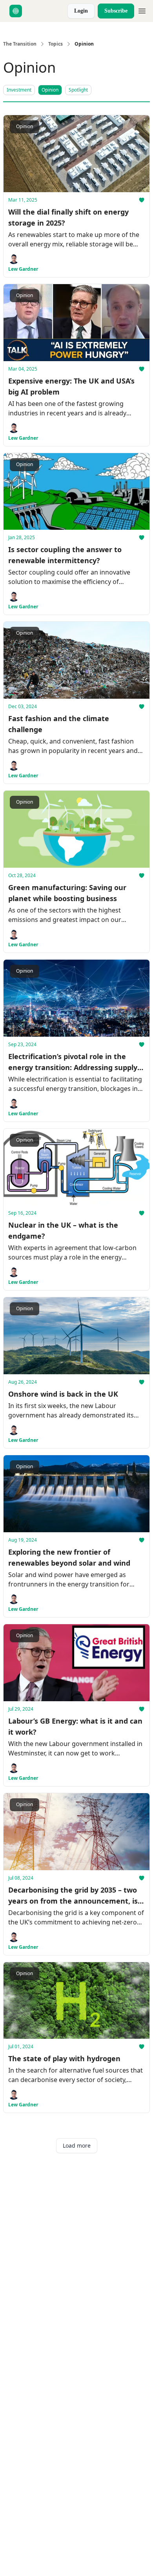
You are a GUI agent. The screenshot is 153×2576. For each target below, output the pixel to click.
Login (81, 11)
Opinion (50, 90)
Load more (77, 2145)
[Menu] (142, 10)
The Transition (20, 44)
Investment (19, 90)
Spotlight (78, 90)
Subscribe (116, 11)
